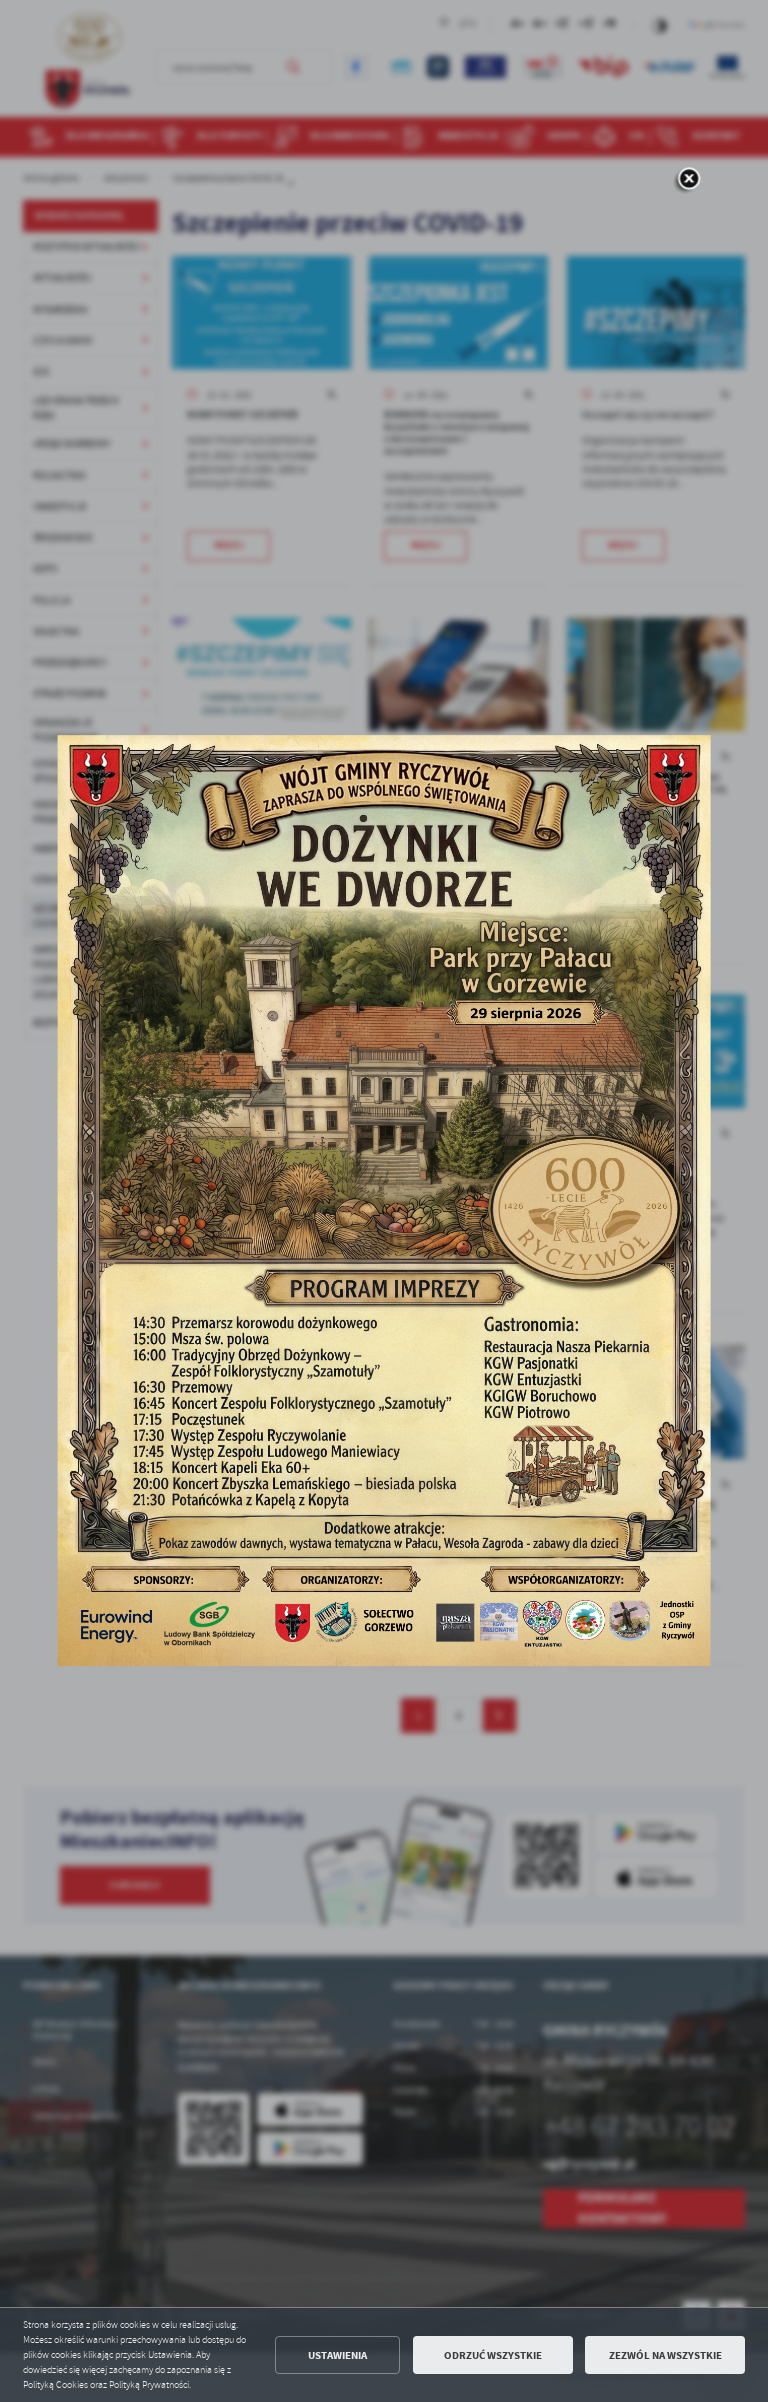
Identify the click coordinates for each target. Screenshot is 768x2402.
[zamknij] (689, 180)
